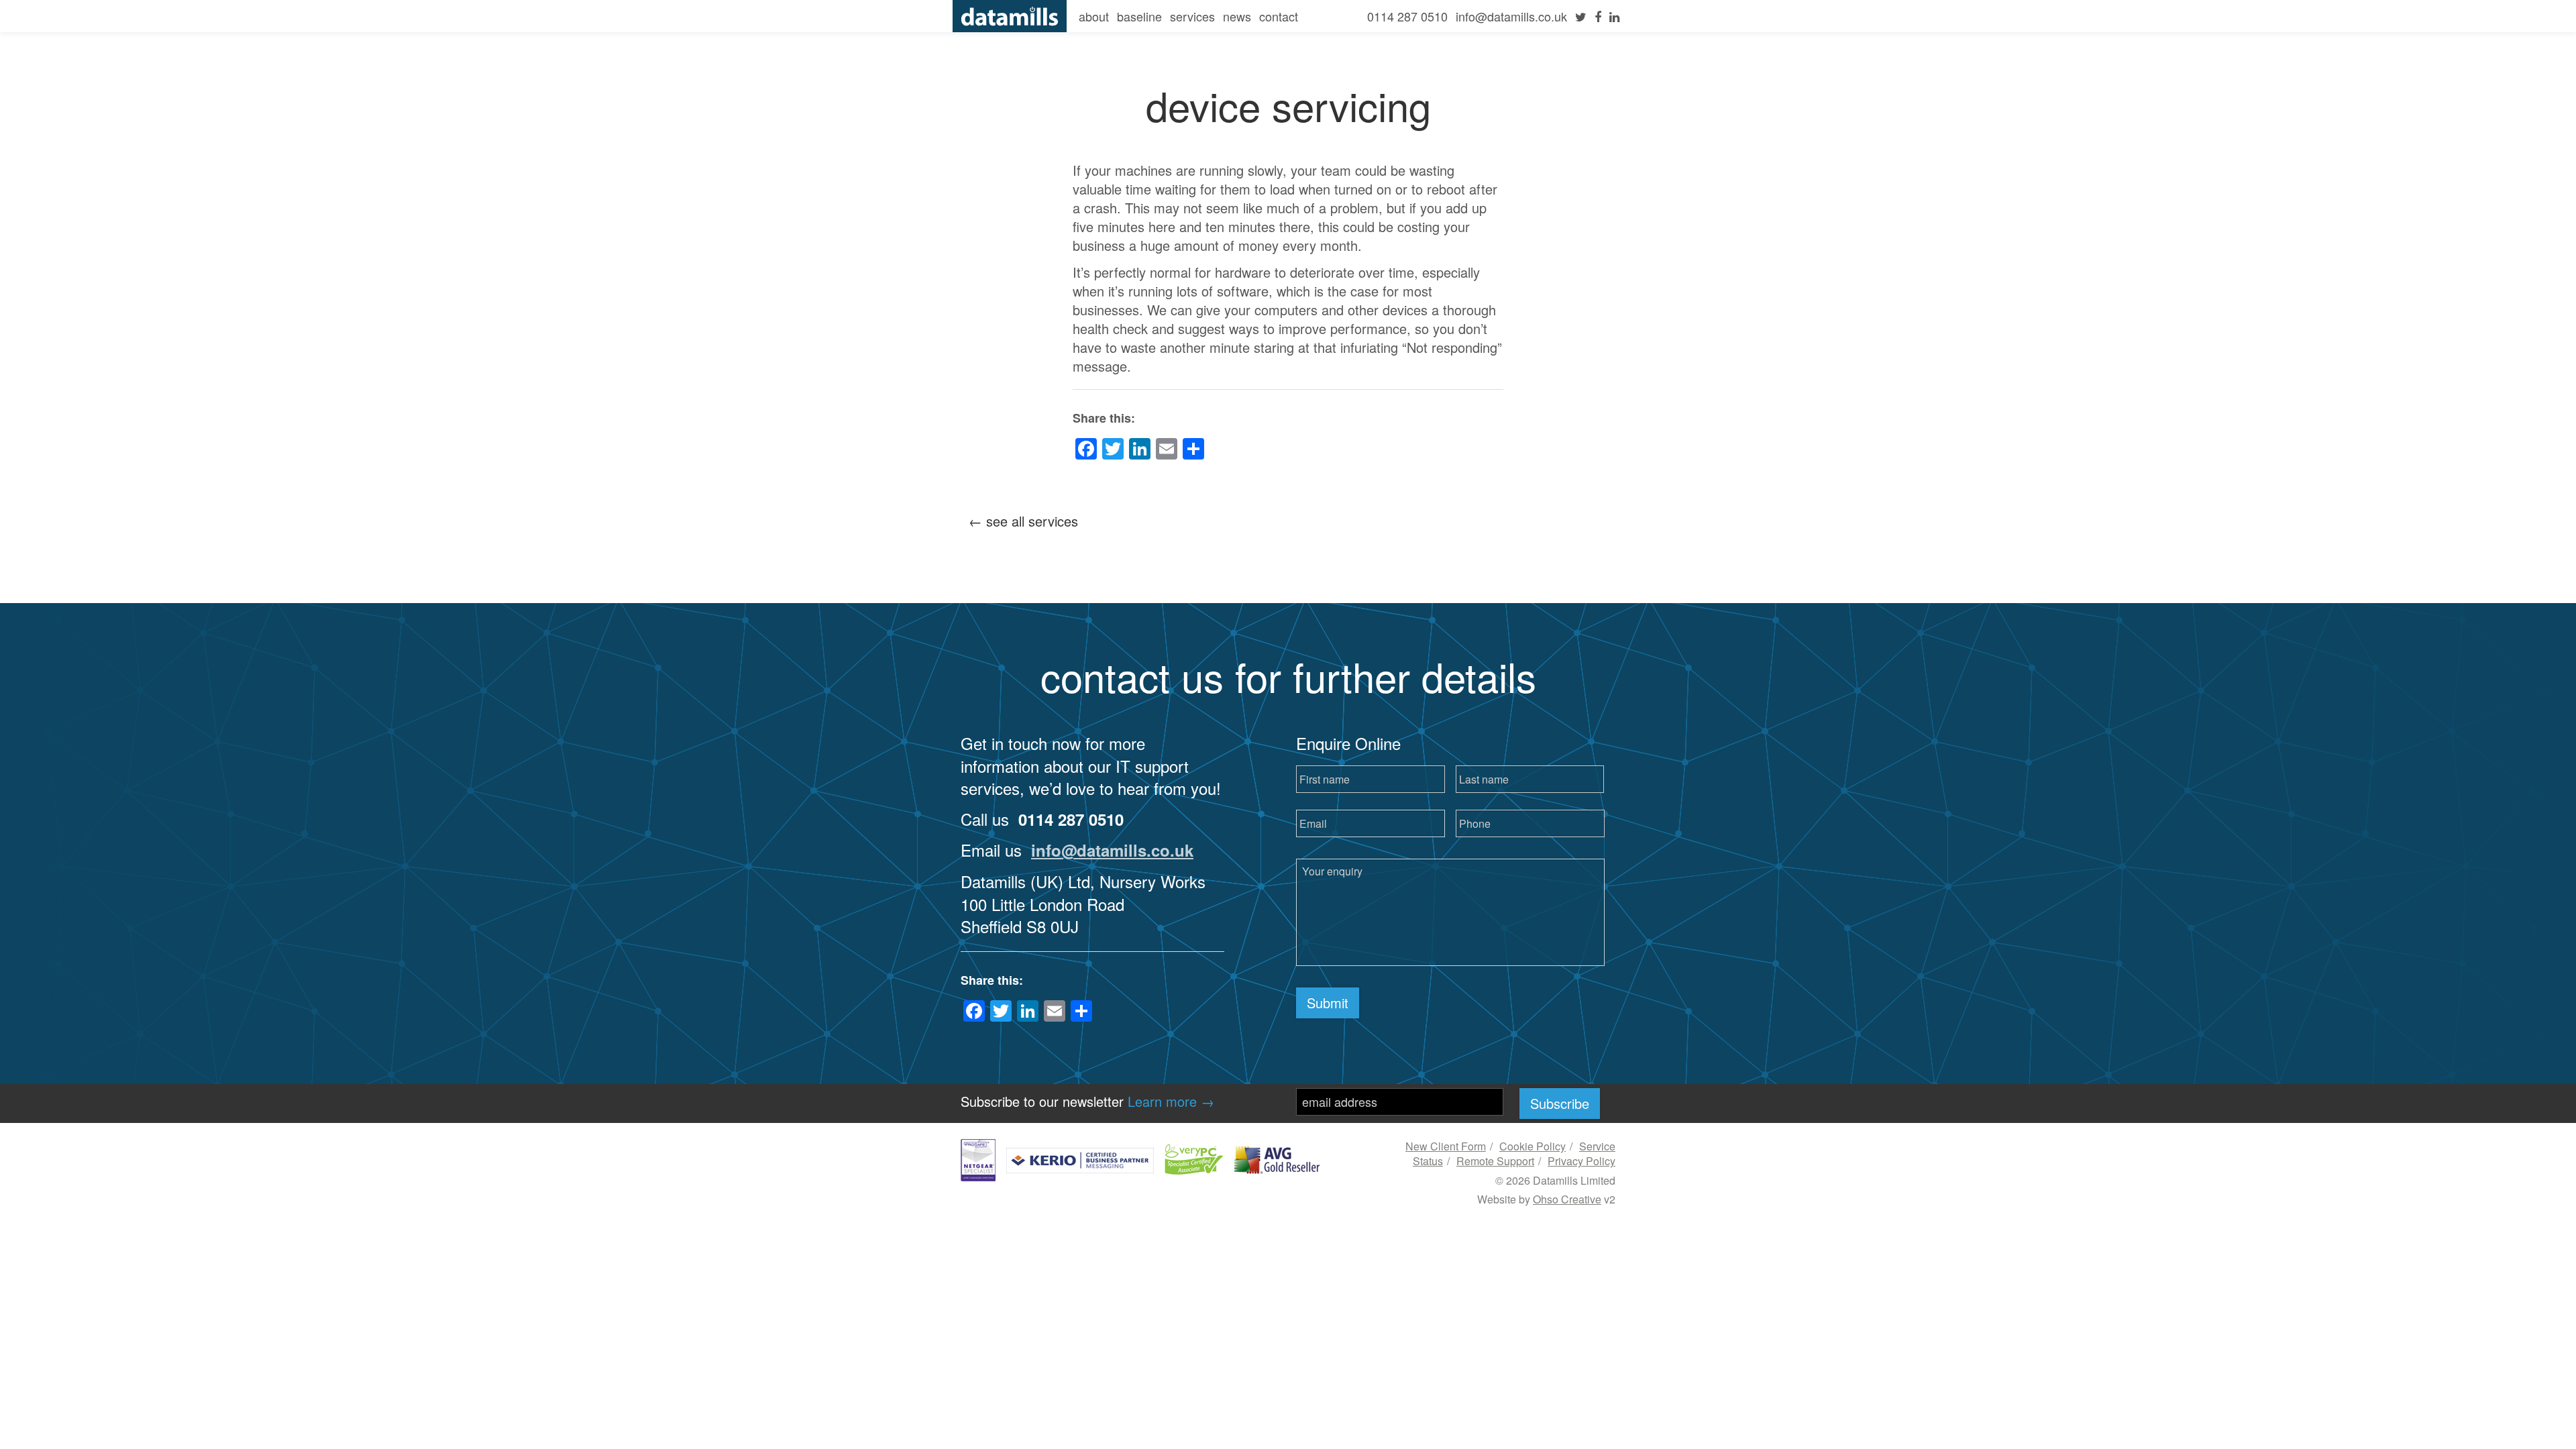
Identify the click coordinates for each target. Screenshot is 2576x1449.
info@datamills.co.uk (1511, 16)
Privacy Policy (1581, 1161)
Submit (1328, 1003)
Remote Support (1495, 1161)
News (1237, 16)
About (1094, 16)
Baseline (1139, 16)
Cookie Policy (1533, 1146)
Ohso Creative (1567, 1199)
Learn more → (1171, 1101)
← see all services (1023, 521)
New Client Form (1446, 1146)
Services (1192, 16)
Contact (1279, 16)
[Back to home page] (1010, 14)
